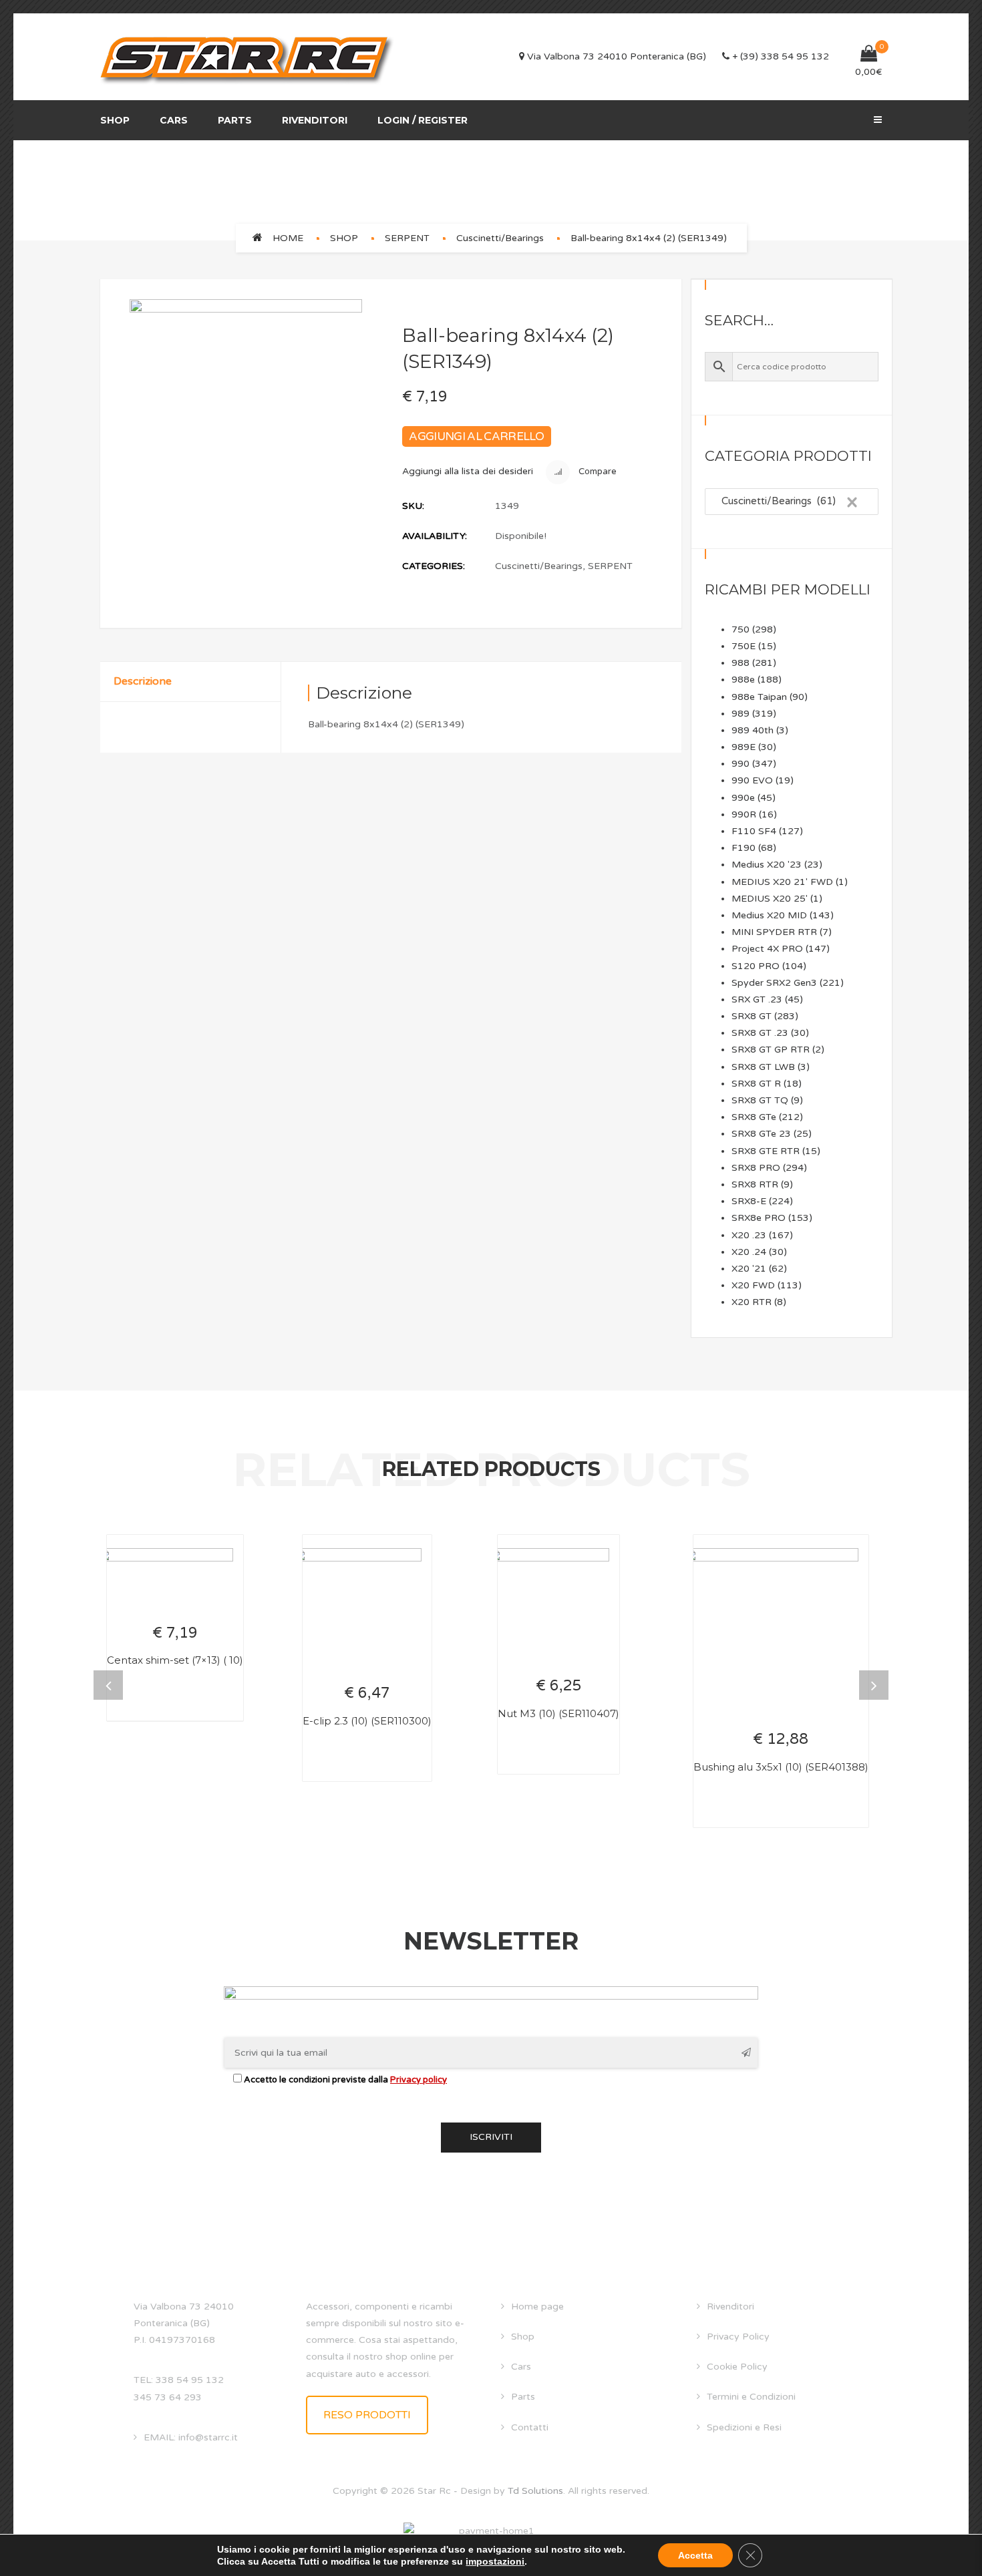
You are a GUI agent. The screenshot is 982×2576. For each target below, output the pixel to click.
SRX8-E (749, 1201)
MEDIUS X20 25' (770, 899)
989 (741, 714)
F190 (744, 848)
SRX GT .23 (757, 999)
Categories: (434, 566)
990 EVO (752, 780)
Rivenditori (315, 120)
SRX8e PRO (759, 1218)
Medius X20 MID (769, 915)
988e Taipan (759, 697)
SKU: (413, 506)
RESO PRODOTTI (367, 2415)
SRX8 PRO (756, 1168)
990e (743, 798)
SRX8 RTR (755, 1184)
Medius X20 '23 (767, 865)
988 (741, 663)
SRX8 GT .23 (760, 1033)
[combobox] (792, 502)
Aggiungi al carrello (476, 436)
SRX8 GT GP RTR (771, 1050)
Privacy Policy (738, 2337)
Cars (174, 120)
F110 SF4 (754, 831)
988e (743, 680)
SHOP (344, 238)
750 (741, 629)
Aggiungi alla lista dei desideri (468, 471)
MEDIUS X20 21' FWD (782, 882)
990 (741, 764)
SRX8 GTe (754, 1117)
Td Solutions (535, 2491)
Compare (597, 472)
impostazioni (495, 2561)
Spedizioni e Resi (744, 2427)
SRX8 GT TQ (760, 1100)
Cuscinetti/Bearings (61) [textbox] (786, 501)
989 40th (753, 730)
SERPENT (407, 238)
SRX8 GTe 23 (761, 1134)
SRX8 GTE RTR (766, 1151)
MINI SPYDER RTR (774, 932)
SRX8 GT (752, 1016)
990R (744, 814)
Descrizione (143, 681)
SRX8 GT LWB (763, 1067)
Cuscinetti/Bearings (500, 238)
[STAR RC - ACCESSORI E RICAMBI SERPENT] (248, 57)
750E (744, 646)
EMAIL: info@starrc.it (191, 2437)
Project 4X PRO (767, 949)
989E (744, 747)
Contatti (530, 2427)
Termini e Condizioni (751, 2397)
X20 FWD (753, 1285)
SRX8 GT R (756, 1084)
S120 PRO (756, 966)
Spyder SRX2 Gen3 (774, 983)
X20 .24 (749, 1252)
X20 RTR (752, 1302)
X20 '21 (749, 1269)
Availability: (435, 536)
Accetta (695, 2555)
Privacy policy (419, 2080)
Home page (537, 2307)
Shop (115, 120)
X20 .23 (749, 1235)
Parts (235, 120)
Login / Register (423, 120)
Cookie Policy (737, 2367)
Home (288, 238)
